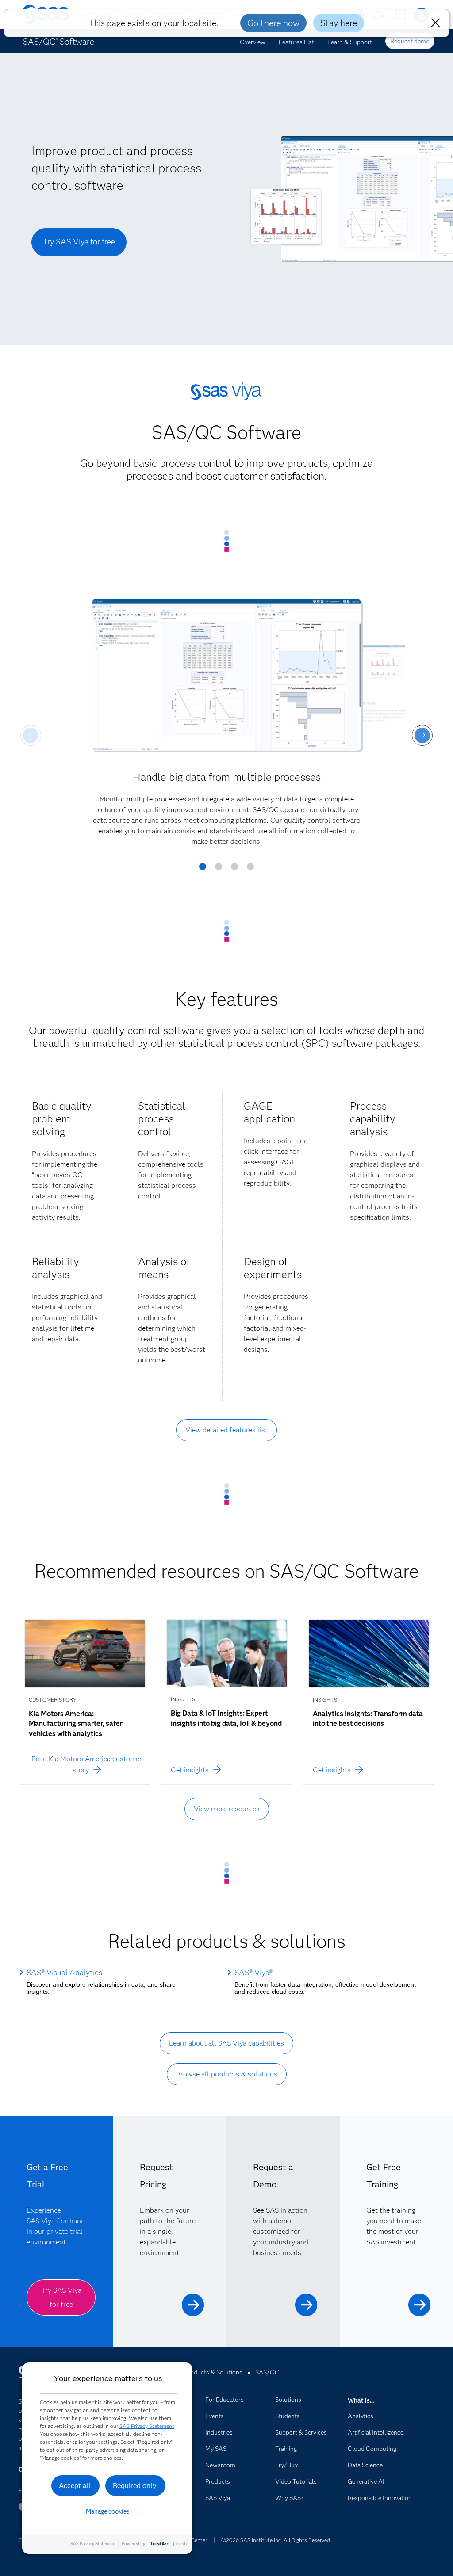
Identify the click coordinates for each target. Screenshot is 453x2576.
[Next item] (422, 735)
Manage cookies (108, 2511)
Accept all (75, 2486)
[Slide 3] (234, 870)
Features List (296, 42)
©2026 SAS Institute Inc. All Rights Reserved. (276, 2540)
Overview (253, 42)
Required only (135, 2486)
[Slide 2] (219, 870)
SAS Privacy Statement (147, 2426)
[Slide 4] (250, 870)
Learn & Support (350, 42)
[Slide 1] (203, 870)
